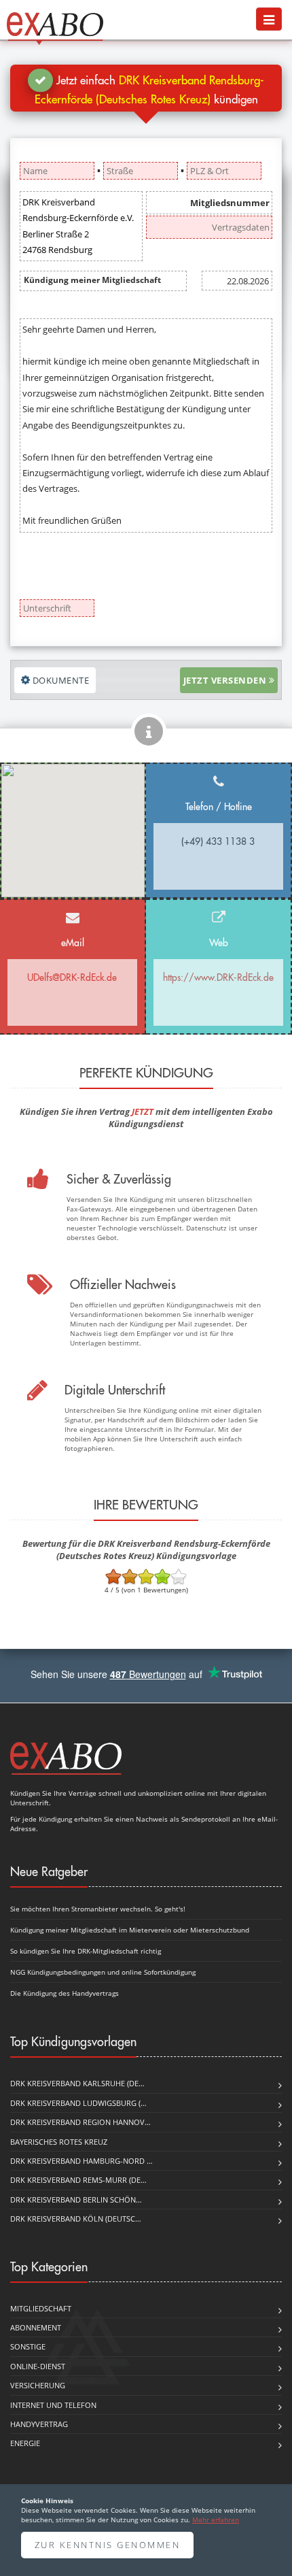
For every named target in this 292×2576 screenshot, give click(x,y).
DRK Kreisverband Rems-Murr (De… (78, 2180)
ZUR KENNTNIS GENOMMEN (108, 2545)
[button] (269, 19)
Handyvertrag (39, 2424)
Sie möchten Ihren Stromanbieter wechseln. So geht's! (98, 1909)
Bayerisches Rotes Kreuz (59, 2142)
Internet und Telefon (53, 2405)
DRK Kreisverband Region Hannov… (80, 2122)
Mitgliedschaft (41, 2308)
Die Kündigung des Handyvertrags (65, 1993)
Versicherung (38, 2385)
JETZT (143, 1111)
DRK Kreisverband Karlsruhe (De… (77, 2083)
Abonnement (36, 2327)
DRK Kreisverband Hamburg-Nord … (81, 2161)
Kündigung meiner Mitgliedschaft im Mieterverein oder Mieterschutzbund (130, 1930)
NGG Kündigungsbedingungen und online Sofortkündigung (103, 1972)
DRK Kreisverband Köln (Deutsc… (76, 2219)
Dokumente (59, 680)
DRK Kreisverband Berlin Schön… (76, 2199)
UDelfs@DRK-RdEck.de (72, 977)
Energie (25, 2443)
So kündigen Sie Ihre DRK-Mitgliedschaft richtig (86, 1951)
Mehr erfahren (216, 2520)
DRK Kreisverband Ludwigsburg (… (78, 2103)
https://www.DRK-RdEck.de (218, 977)
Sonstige (28, 2346)
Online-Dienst (38, 2366)
